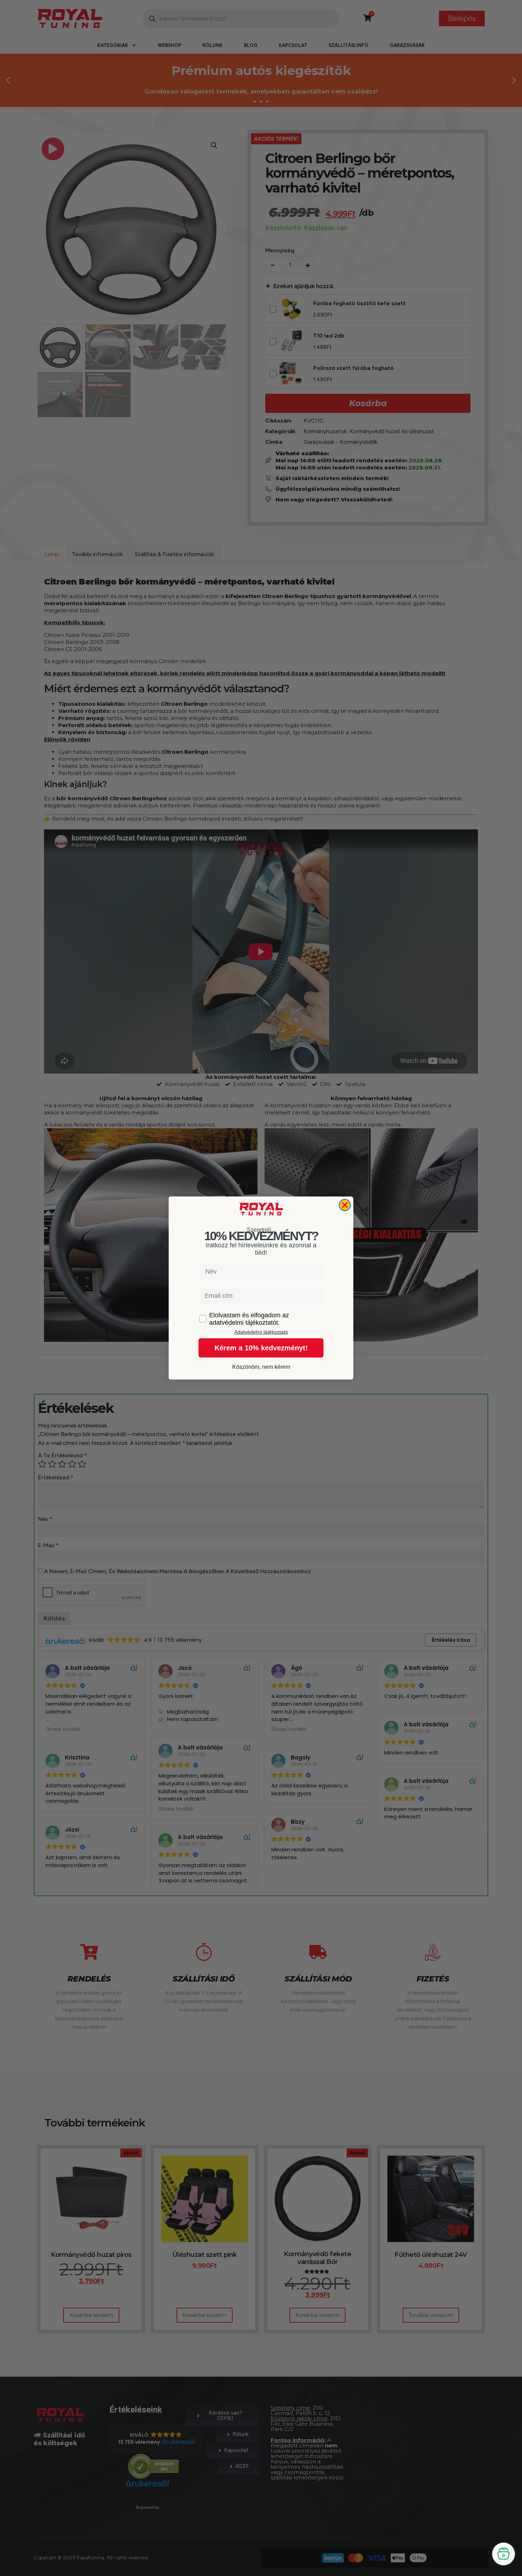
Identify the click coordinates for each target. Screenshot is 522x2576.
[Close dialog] (345, 1205)
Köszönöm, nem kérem (261, 1367)
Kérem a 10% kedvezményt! (261, 1348)
